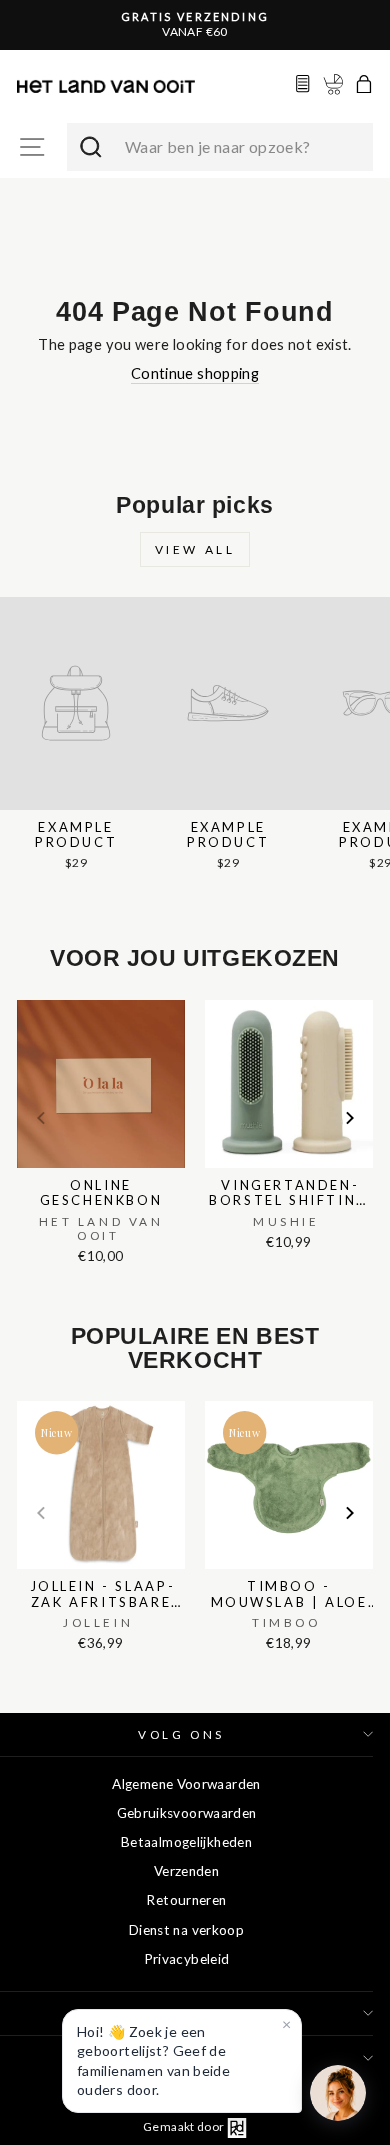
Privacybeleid (187, 1959)
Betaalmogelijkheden (186, 1842)
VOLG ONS (181, 1734)
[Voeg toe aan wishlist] (23, 996)
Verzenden (186, 1871)
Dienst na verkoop (186, 1930)
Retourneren (186, 1900)
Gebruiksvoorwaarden (187, 1813)
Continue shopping (195, 373)
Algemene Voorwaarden (186, 1784)
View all (195, 549)
